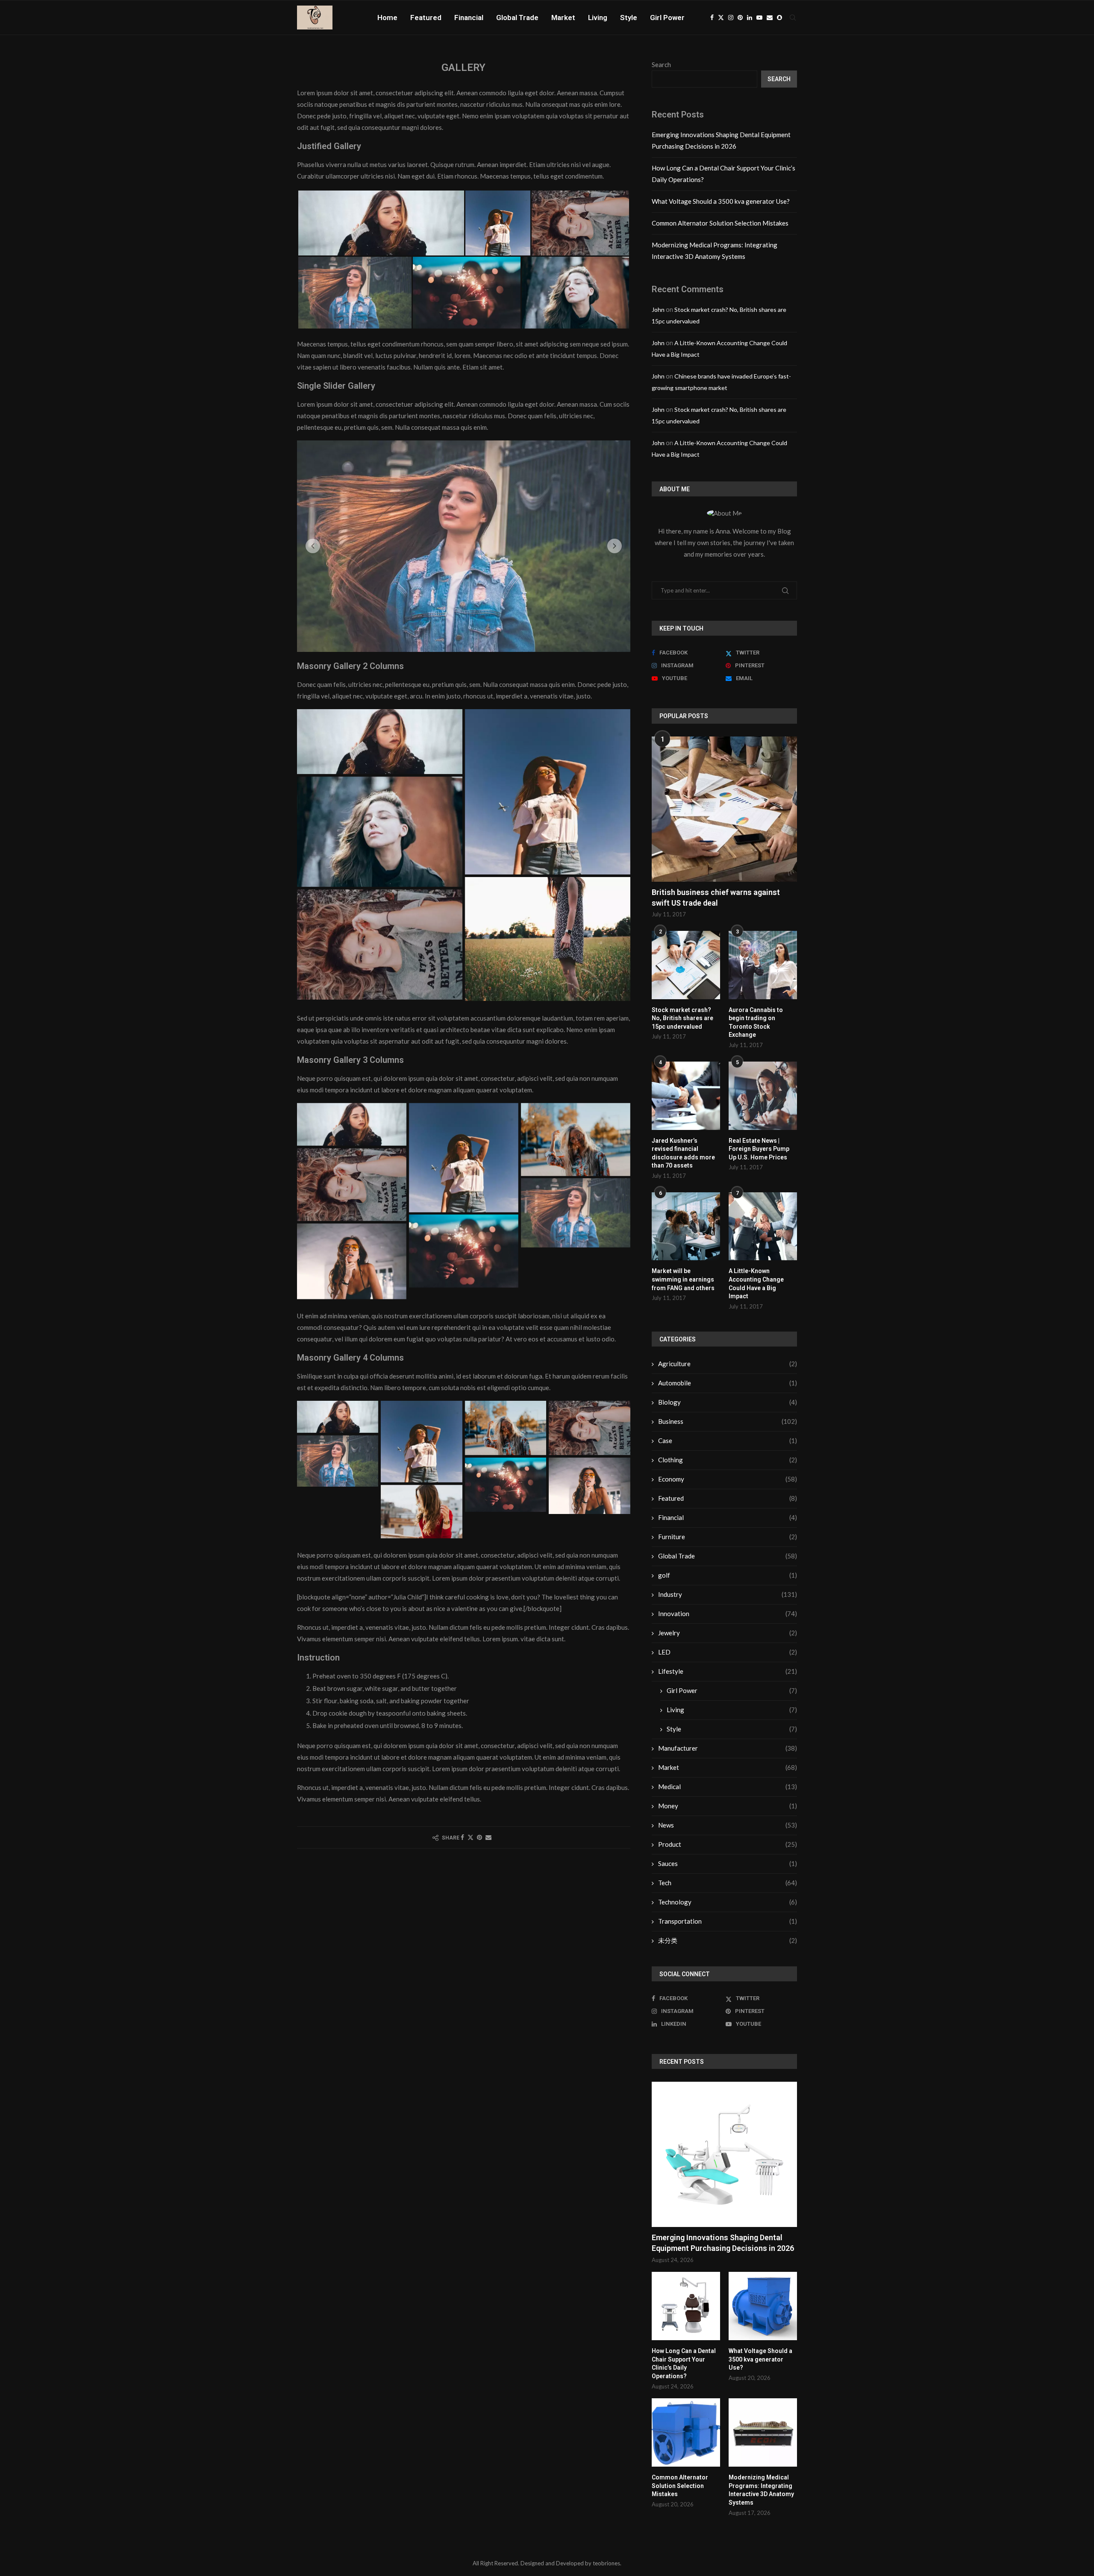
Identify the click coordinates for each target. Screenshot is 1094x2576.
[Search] (793, 18)
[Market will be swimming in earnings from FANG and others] (686, 1226)
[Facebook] (712, 18)
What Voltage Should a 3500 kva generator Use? (721, 201)
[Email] (770, 18)
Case (728, 1441)
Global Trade (517, 18)
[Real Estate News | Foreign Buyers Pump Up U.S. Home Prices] (763, 1096)
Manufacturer (728, 1748)
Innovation (728, 1614)
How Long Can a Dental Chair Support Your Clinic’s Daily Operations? (684, 2363)
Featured (426, 18)
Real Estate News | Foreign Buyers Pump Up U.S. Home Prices (759, 1149)
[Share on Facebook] (462, 1848)
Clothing (728, 1460)
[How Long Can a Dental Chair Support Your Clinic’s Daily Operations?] (686, 2306)
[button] (313, 551)
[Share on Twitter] (471, 1848)
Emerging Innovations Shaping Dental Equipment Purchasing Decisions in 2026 (723, 2243)
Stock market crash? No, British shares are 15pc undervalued (682, 1018)
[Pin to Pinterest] (479, 1848)
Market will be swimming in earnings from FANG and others (683, 1279)
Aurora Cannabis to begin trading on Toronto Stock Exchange (756, 1022)
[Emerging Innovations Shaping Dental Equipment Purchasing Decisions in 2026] (724, 2154)
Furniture (728, 1537)
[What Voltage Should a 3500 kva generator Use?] (763, 2306)
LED (728, 1652)
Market (563, 18)
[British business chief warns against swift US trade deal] (724, 809)
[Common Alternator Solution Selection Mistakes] (686, 2432)
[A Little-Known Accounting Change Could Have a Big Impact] (763, 1226)
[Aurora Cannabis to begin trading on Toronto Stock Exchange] (763, 965)
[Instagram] (731, 18)
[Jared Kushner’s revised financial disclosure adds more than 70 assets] (686, 1096)
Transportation (728, 1921)
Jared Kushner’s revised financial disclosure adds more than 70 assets (683, 1153)
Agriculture (728, 1364)
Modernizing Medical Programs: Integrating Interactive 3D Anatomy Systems (761, 2490)
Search (661, 65)
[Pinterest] (740, 18)
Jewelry (728, 1633)
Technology (728, 1902)
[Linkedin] (750, 18)
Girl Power (667, 18)
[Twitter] (721, 18)
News (728, 1825)
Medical (728, 1787)
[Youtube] (759, 18)
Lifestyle (728, 1671)
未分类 (728, 1940)
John (658, 310)
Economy (728, 1479)
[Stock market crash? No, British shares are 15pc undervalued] (686, 965)
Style (629, 18)
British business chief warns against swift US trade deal (716, 898)
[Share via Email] (488, 1848)
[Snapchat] (779, 18)
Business (728, 1421)
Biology (728, 1402)
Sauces (728, 1863)
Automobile (728, 1383)
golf (728, 1575)
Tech (728, 1883)
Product (728, 1844)
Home (387, 18)
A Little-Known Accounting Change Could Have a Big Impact (756, 1284)
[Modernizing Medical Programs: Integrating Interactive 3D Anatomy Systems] (763, 2432)
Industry (728, 1594)
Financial (469, 18)
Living (598, 18)
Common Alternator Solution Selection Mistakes (720, 223)
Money (728, 1806)
